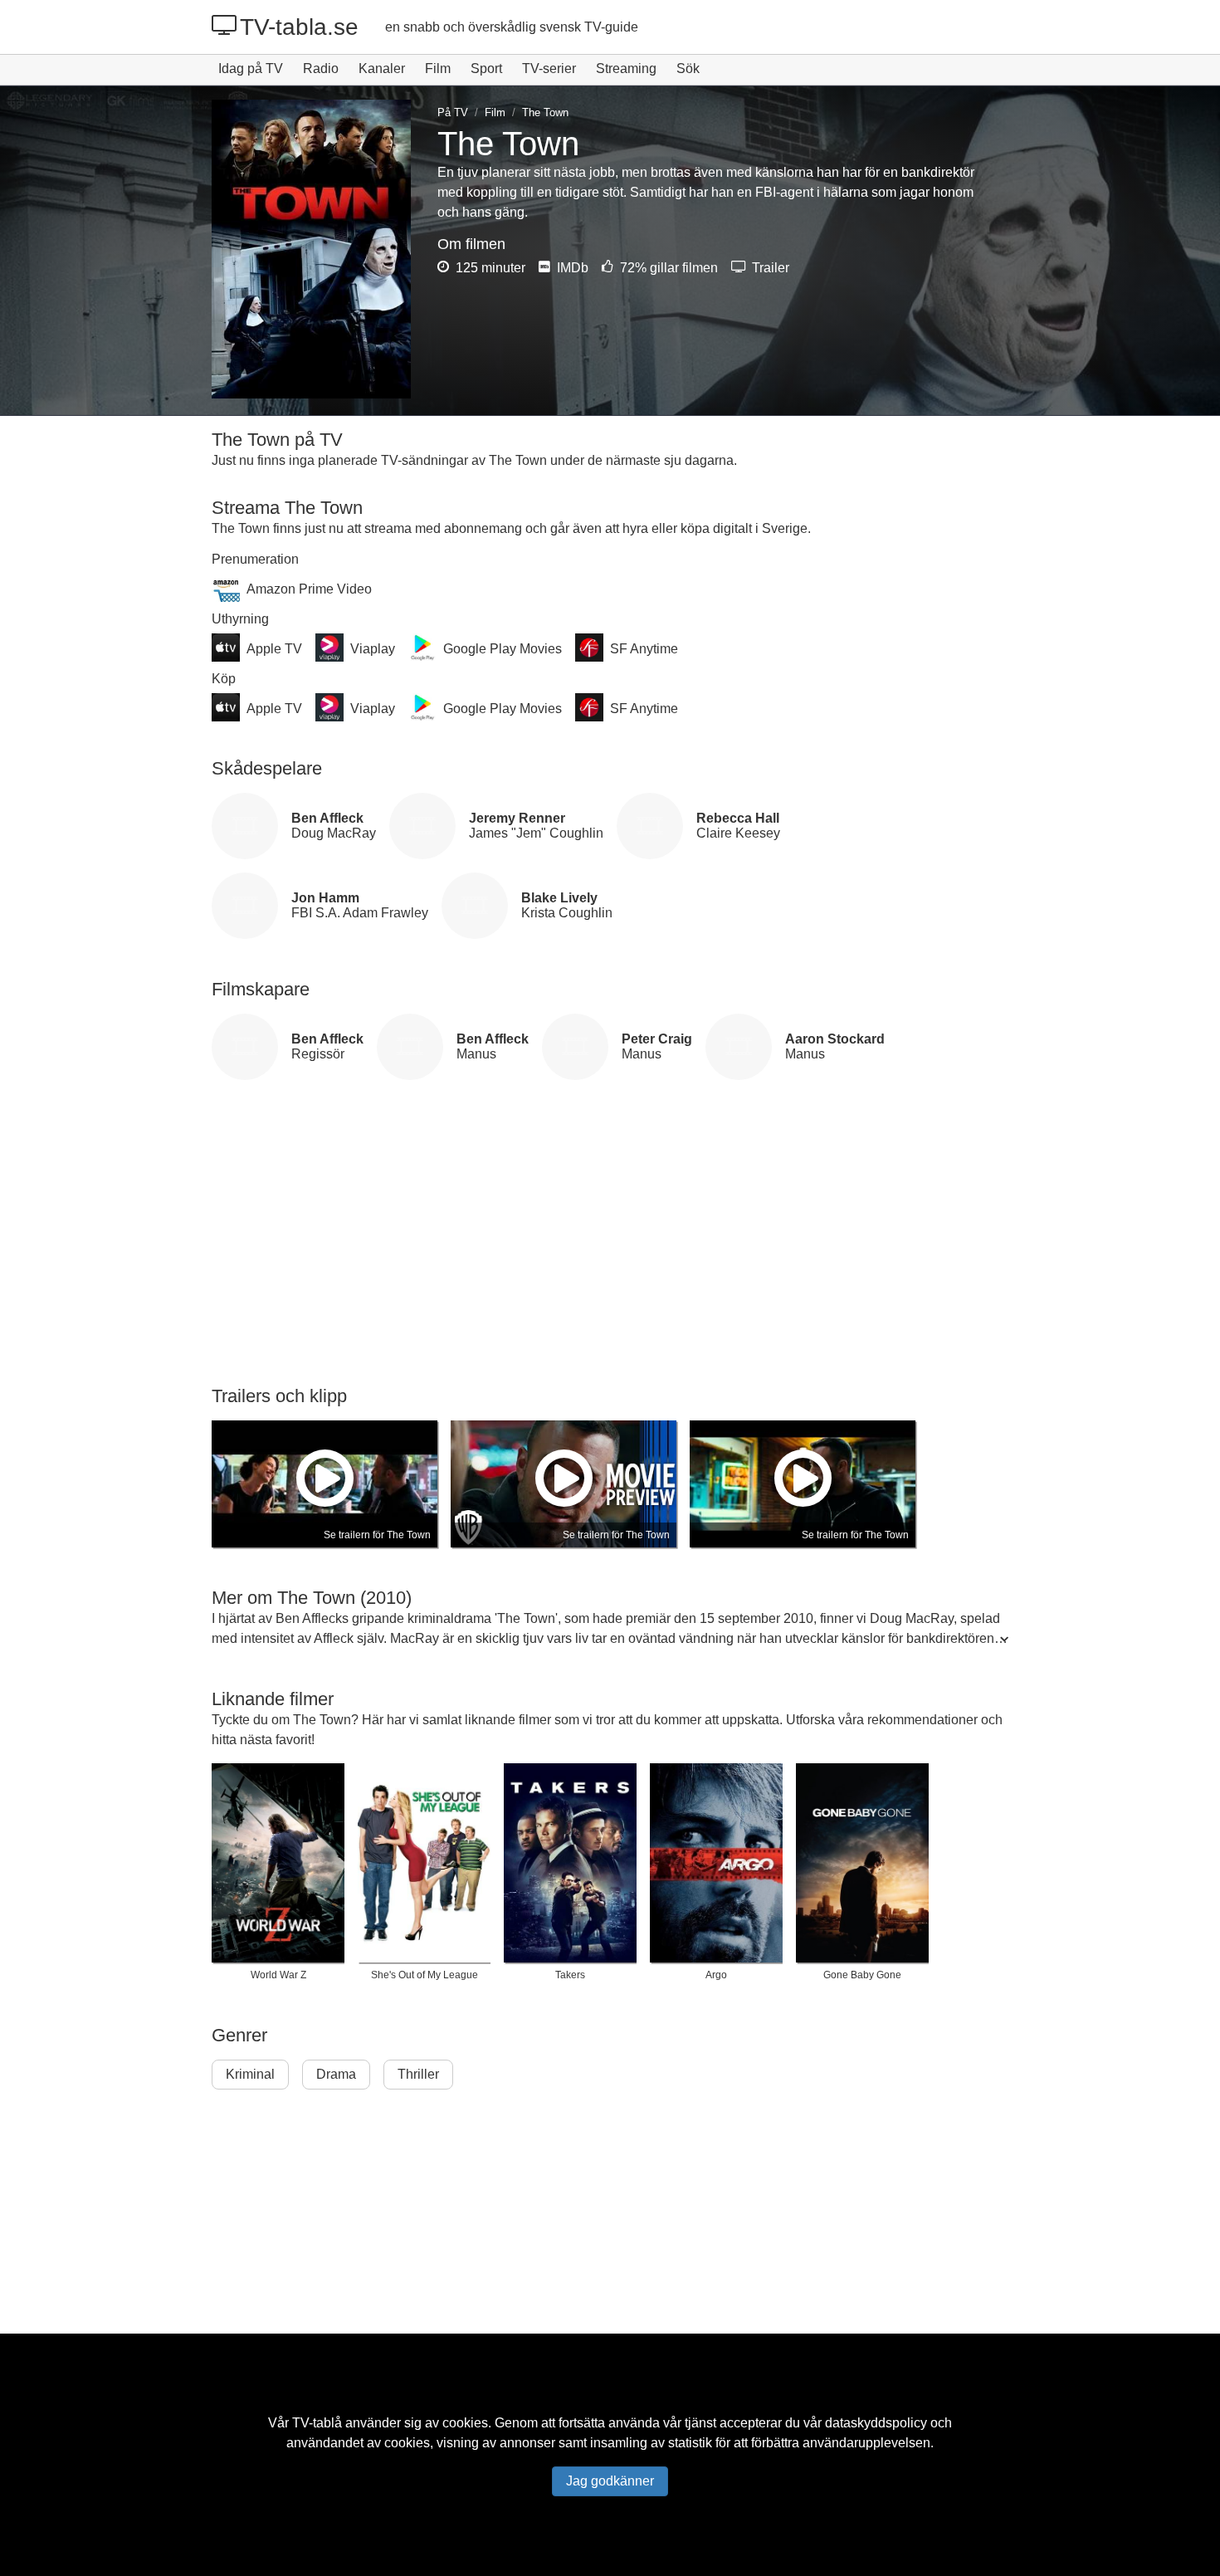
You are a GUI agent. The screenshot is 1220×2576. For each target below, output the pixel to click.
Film (438, 68)
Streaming (626, 68)
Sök (688, 68)
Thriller (418, 2074)
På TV (453, 112)
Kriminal (250, 2074)
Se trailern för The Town (377, 1535)
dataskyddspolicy (876, 2423)
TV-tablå (317, 2423)
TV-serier (549, 68)
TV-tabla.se (299, 27)
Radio (321, 68)
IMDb (571, 268)
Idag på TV (251, 68)
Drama (336, 2074)
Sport (486, 68)
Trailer (769, 268)
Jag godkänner (610, 2481)
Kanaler (382, 68)
